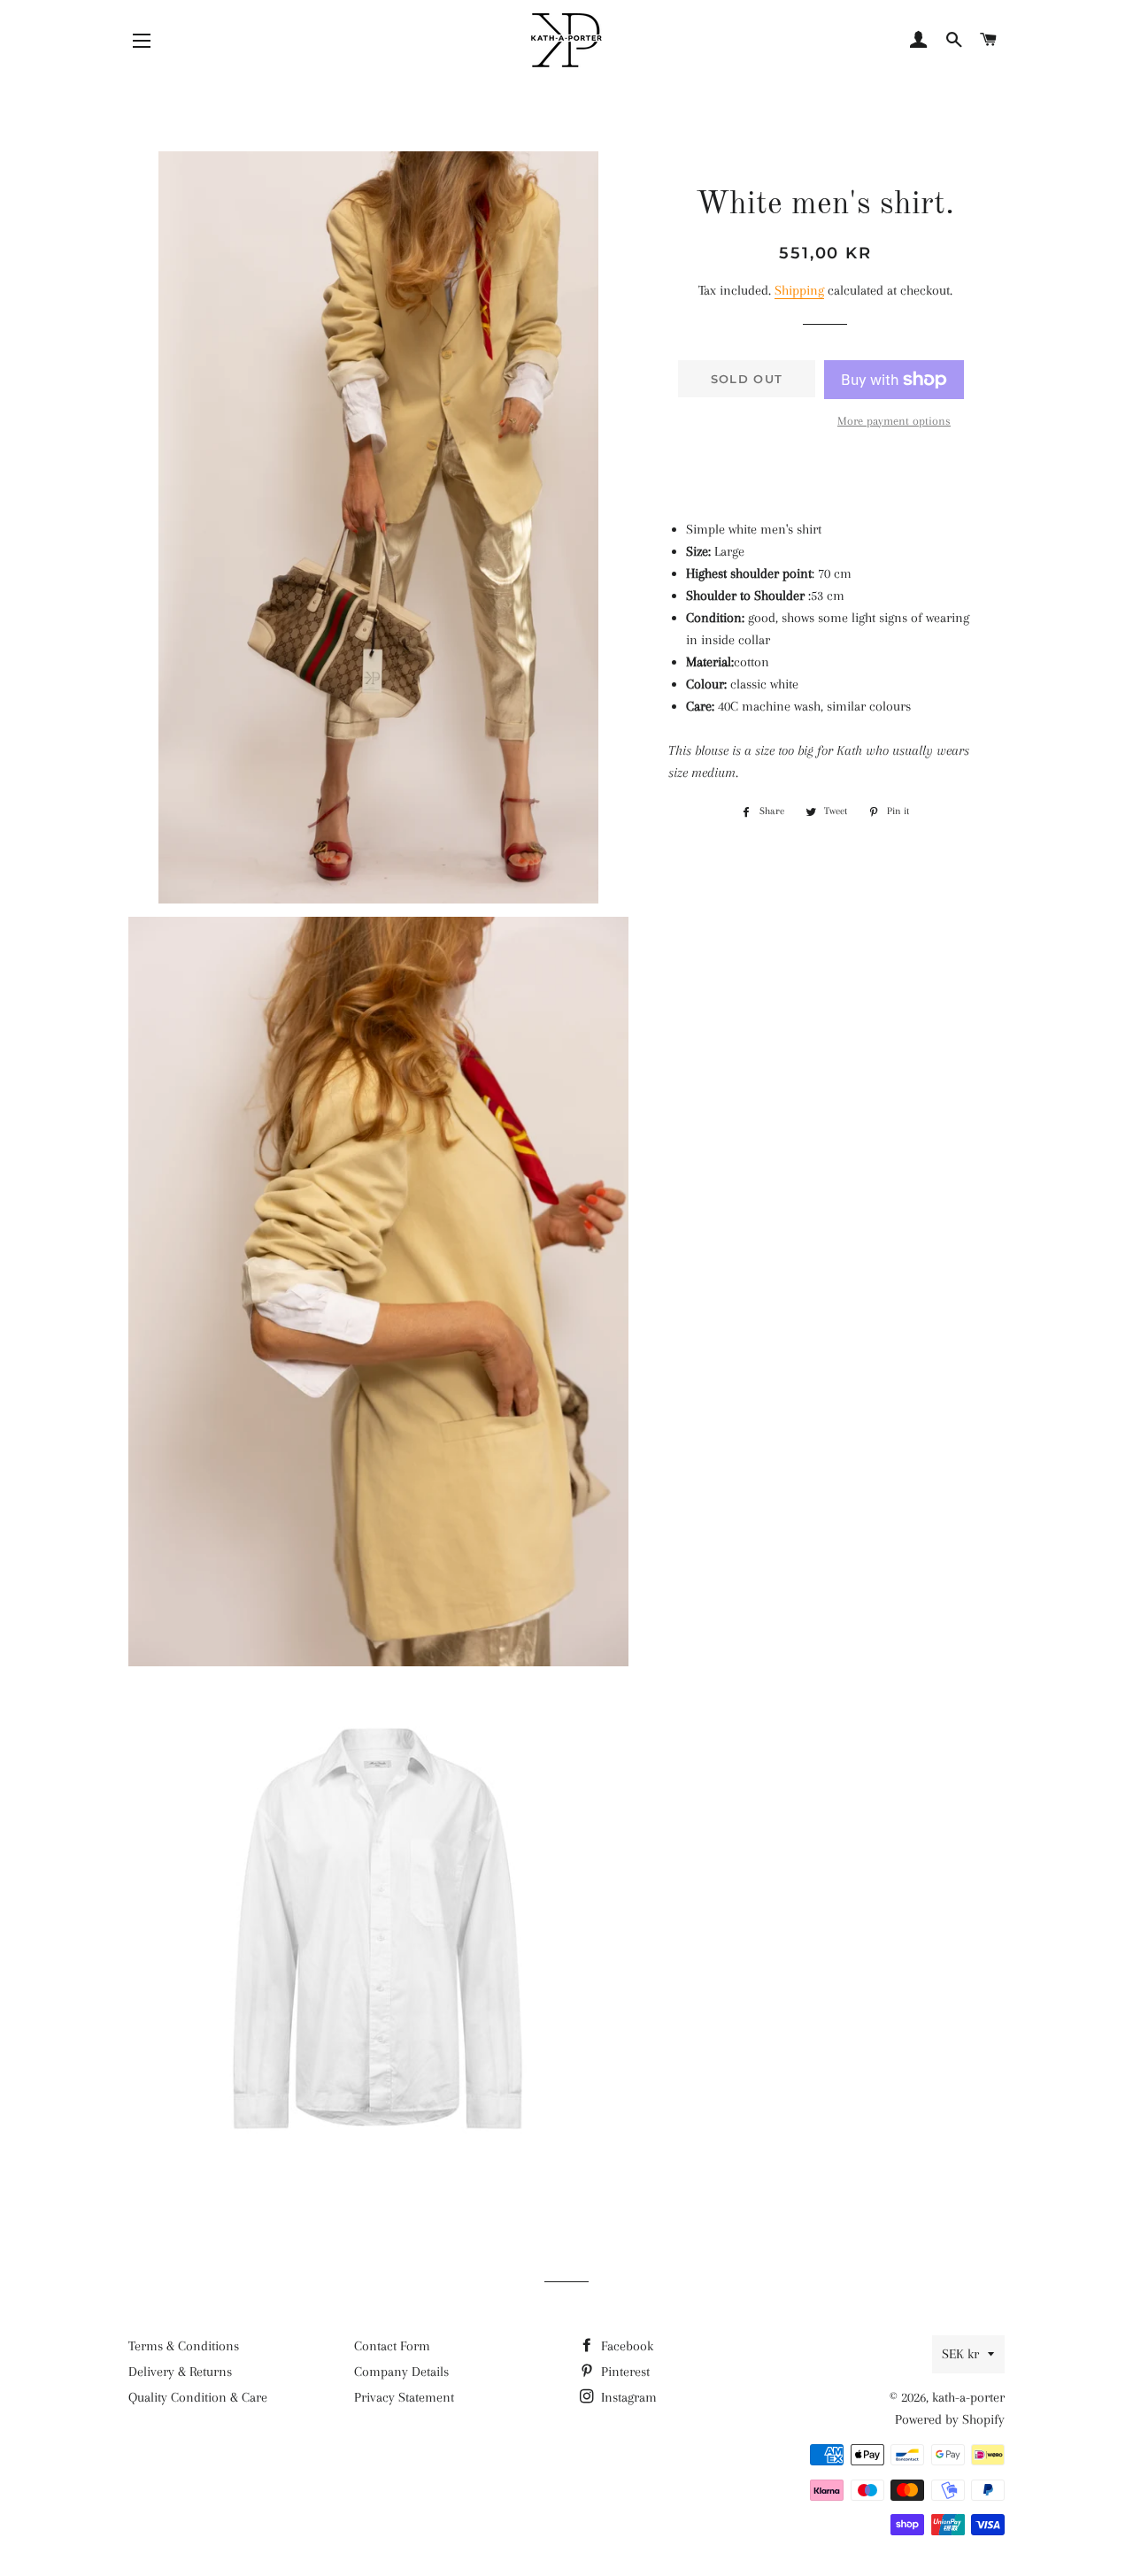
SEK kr (960, 2354)
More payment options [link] (894, 421)
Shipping (799, 290)
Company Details (401, 2372)
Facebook (625, 2346)
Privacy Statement (404, 2397)
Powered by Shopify (950, 2419)
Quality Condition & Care (198, 2397)
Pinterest (624, 2372)
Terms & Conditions (184, 2346)
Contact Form (392, 2346)
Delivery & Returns (180, 2372)
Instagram (627, 2397)
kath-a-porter (968, 2397)
